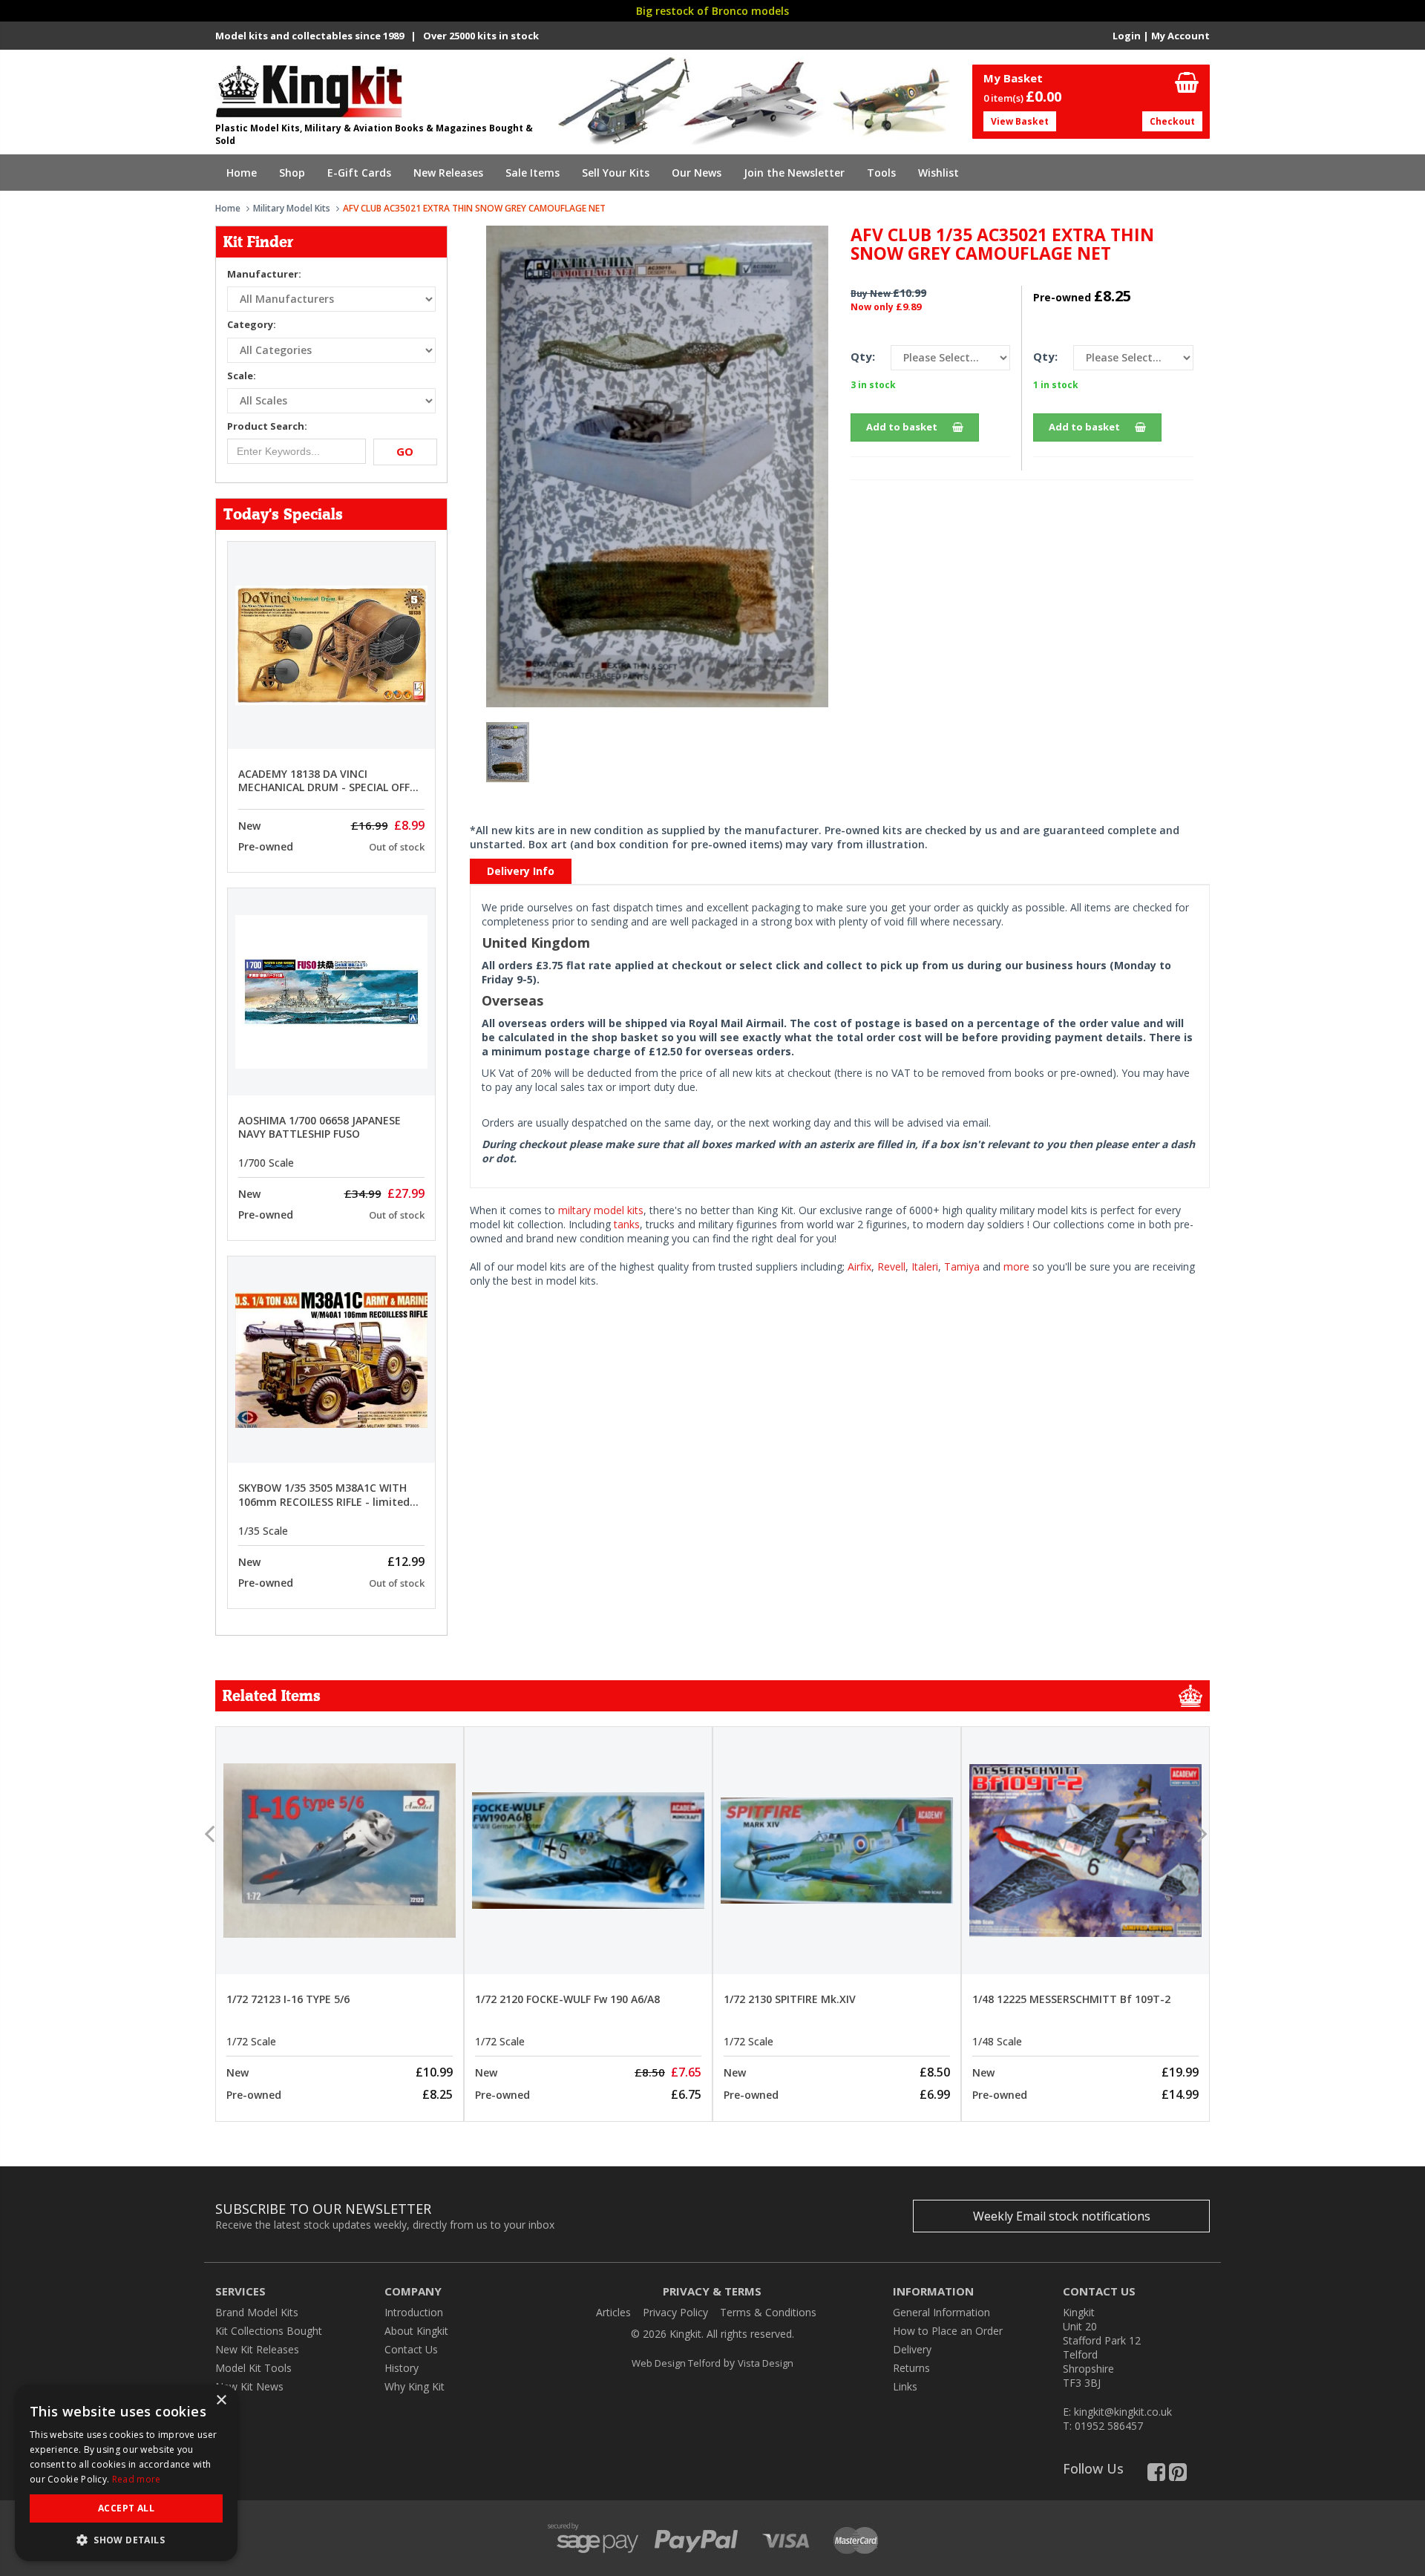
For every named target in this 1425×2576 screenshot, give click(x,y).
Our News (697, 173)
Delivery (912, 2349)
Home (242, 173)
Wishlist (938, 173)
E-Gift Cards (359, 173)
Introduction (414, 2312)
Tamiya (962, 1266)
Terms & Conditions (768, 2312)
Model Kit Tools (253, 2368)
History (402, 2368)
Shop (292, 173)
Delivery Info (521, 871)
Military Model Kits (292, 208)
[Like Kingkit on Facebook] (1156, 2475)
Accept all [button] (126, 2508)
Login (1127, 36)
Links (905, 2386)
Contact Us (411, 2349)
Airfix (859, 1266)
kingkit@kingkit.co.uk (1123, 2412)
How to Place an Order (948, 2331)
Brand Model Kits (257, 2312)
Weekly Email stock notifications (1062, 2216)
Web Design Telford (676, 2363)
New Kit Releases (257, 2349)
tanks (627, 1224)
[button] (126, 2539)
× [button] (221, 2400)
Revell (891, 1266)
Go (405, 451)
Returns (911, 2368)
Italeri (925, 1266)
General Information (941, 2312)
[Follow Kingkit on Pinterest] (1178, 2475)
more (1016, 1266)
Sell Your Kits (616, 173)
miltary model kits (601, 1210)
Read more (137, 2479)
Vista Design (766, 2363)
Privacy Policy (675, 2312)
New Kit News (249, 2386)
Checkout (1172, 121)
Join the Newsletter (794, 173)
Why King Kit (415, 2386)
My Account (1180, 36)
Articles (613, 2312)
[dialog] (126, 2473)
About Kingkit (416, 2331)
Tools (881, 173)
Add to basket (902, 427)
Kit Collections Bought (269, 2331)
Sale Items (533, 173)
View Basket (1020, 121)
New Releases (448, 173)
